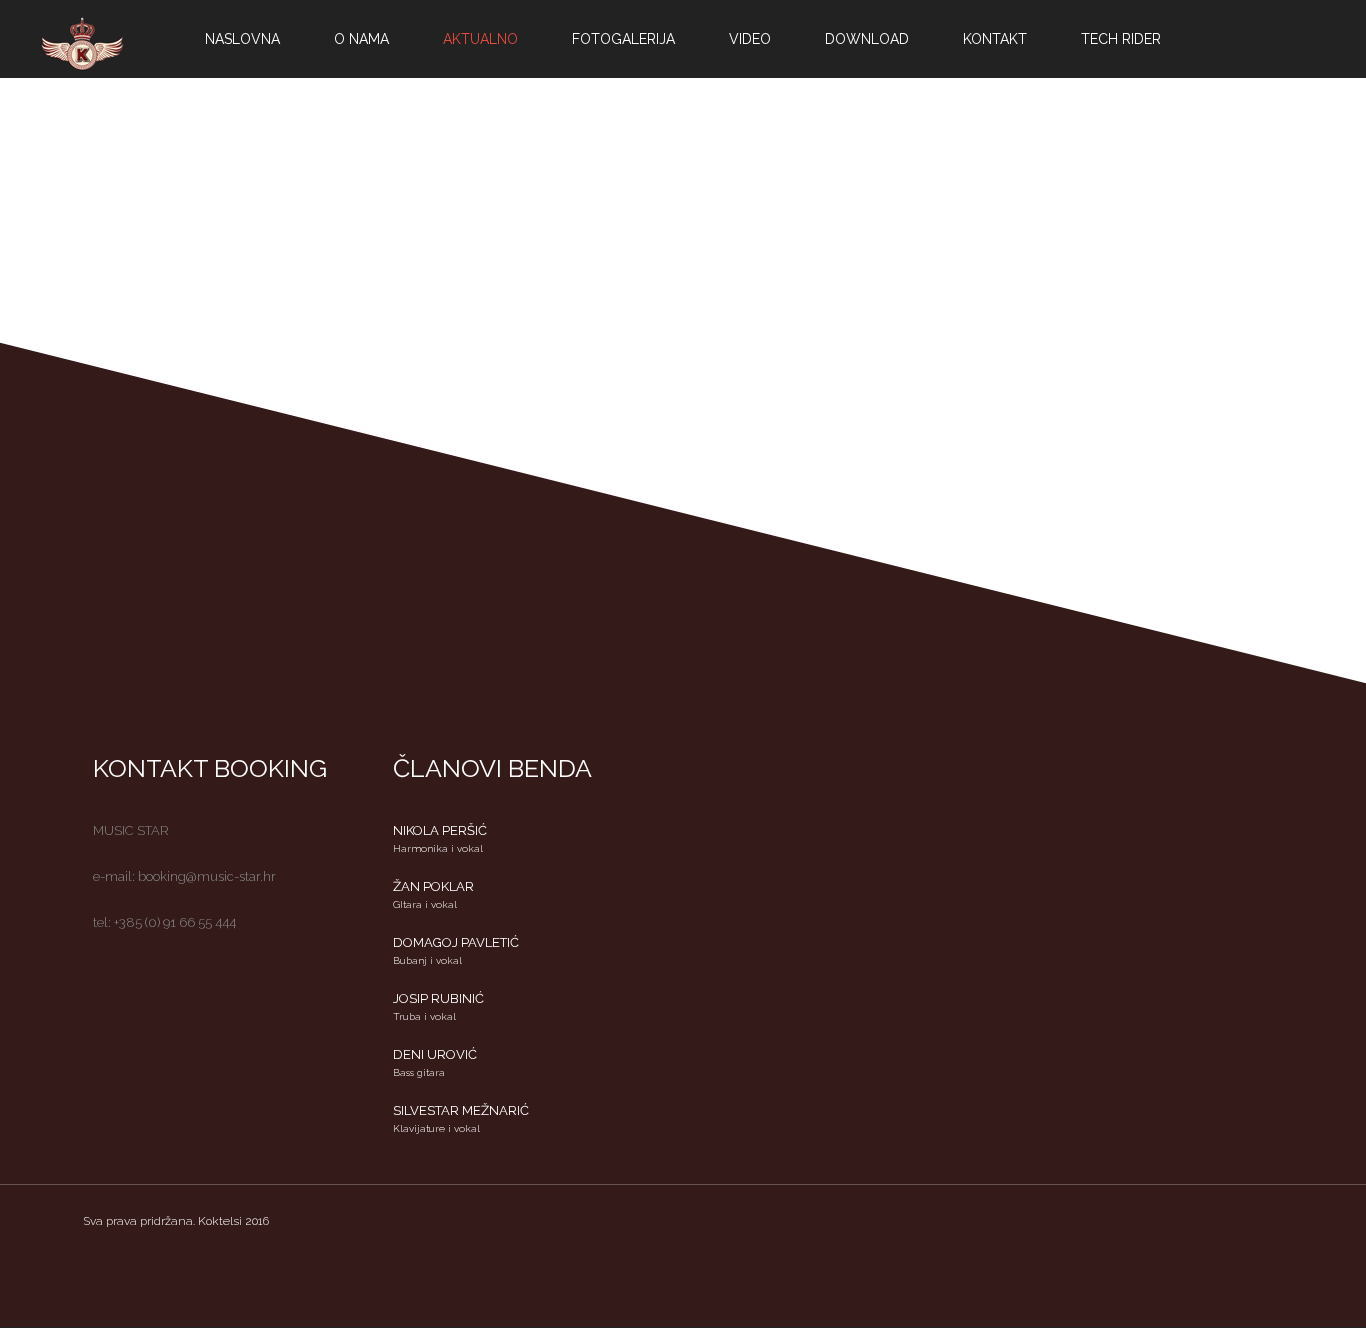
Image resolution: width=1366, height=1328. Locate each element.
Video (750, 39)
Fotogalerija (623, 39)
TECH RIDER (1121, 39)
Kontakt (995, 39)
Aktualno (480, 39)
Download (867, 39)
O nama (361, 39)
